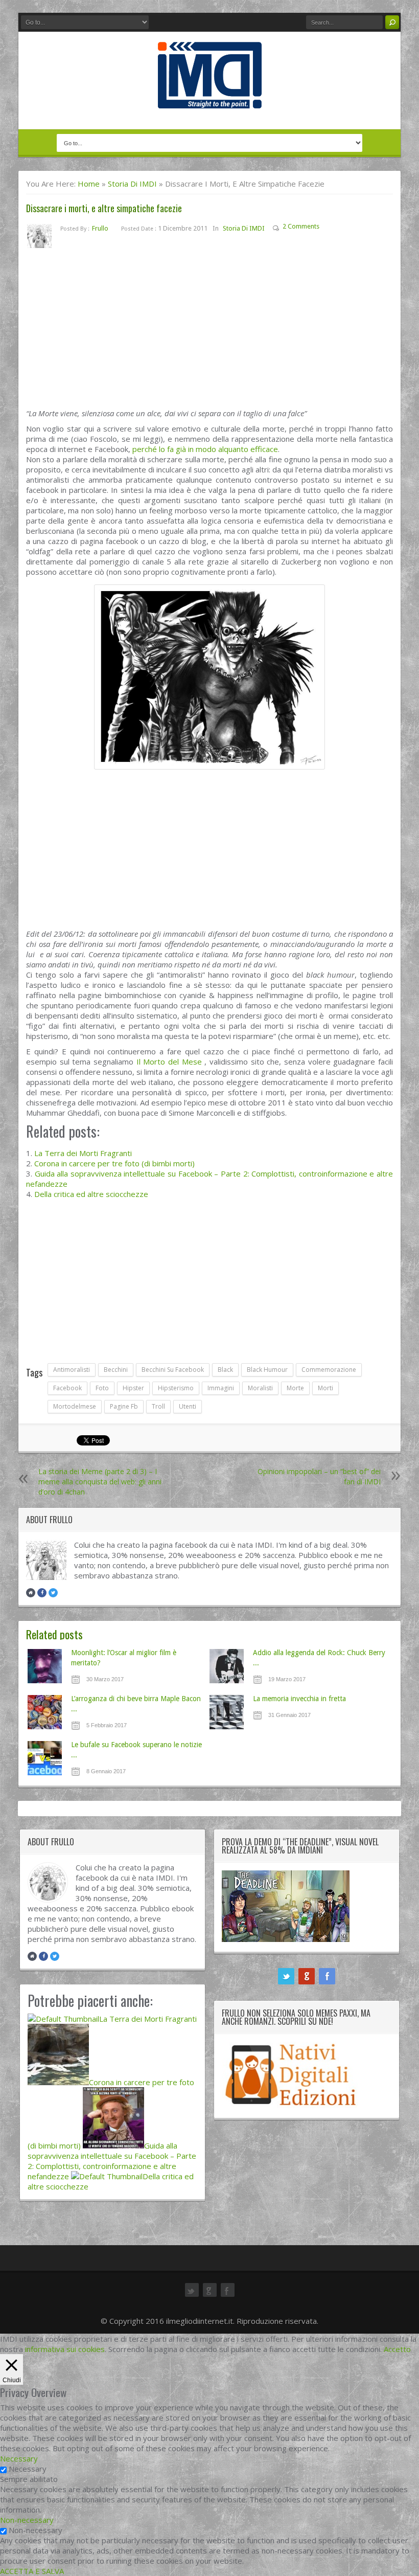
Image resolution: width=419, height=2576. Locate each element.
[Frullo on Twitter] (53, 1593)
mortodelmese (75, 1406)
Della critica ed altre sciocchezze (91, 1194)
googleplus (307, 1976)
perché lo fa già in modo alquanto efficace (205, 449)
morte (295, 1388)
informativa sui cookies (65, 2349)
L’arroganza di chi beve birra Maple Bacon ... (136, 1704)
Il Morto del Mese (169, 1061)
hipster (133, 1388)
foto (102, 1388)
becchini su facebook (173, 1370)
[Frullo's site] (31, 1593)
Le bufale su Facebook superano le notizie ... (136, 1750)
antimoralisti (72, 1370)
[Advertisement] (209, 332)
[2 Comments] (327, 228)
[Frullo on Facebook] (42, 1593)
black (225, 1370)
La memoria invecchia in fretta (299, 1699)
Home (89, 184)
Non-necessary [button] (27, 2520)
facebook (67, 1388)
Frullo (100, 228)
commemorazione (329, 1370)
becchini (116, 1370)
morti (325, 1388)
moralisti (260, 1388)
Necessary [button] (19, 2458)
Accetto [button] (397, 2349)
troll (158, 1406)
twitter (286, 1976)
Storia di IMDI (132, 184)
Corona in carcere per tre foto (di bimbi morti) (114, 1163)
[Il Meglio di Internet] (210, 98)
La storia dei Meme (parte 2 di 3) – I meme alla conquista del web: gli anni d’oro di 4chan (100, 1482)
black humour (267, 1370)
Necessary (28, 2469)
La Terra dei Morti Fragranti (83, 1153)
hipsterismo (176, 1388)
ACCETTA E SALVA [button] (32, 2571)
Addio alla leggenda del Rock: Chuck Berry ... (319, 1658)
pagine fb (124, 1406)
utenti (188, 1406)
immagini (221, 1388)
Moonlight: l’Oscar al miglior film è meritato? (124, 1658)
